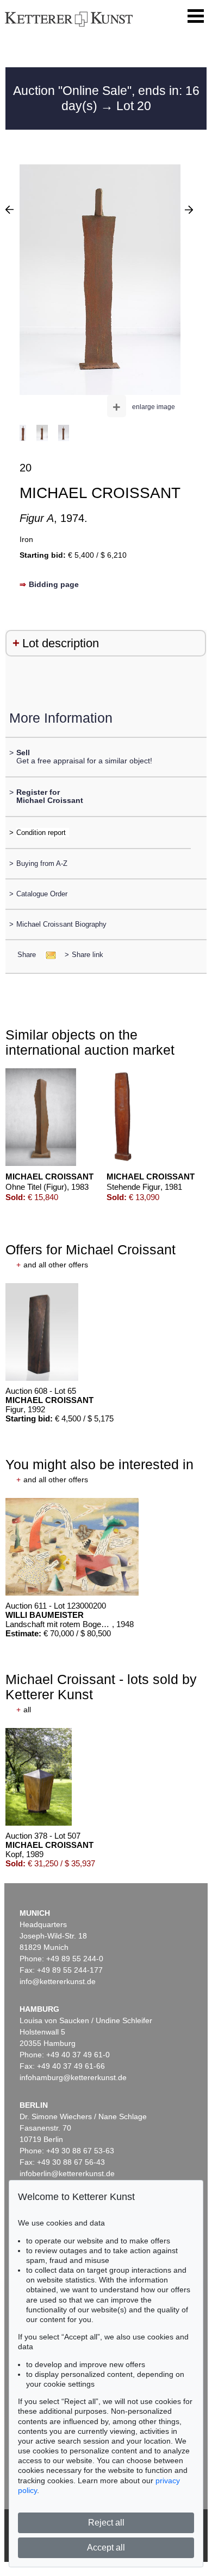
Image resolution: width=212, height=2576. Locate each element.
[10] (189, 209)
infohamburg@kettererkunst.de (73, 2077)
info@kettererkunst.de (58, 1981)
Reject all (106, 2523)
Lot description (61, 643)
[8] (10, 209)
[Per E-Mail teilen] (48, 955)
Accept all (106, 2548)
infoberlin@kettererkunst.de (67, 2173)
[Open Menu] (196, 16)
